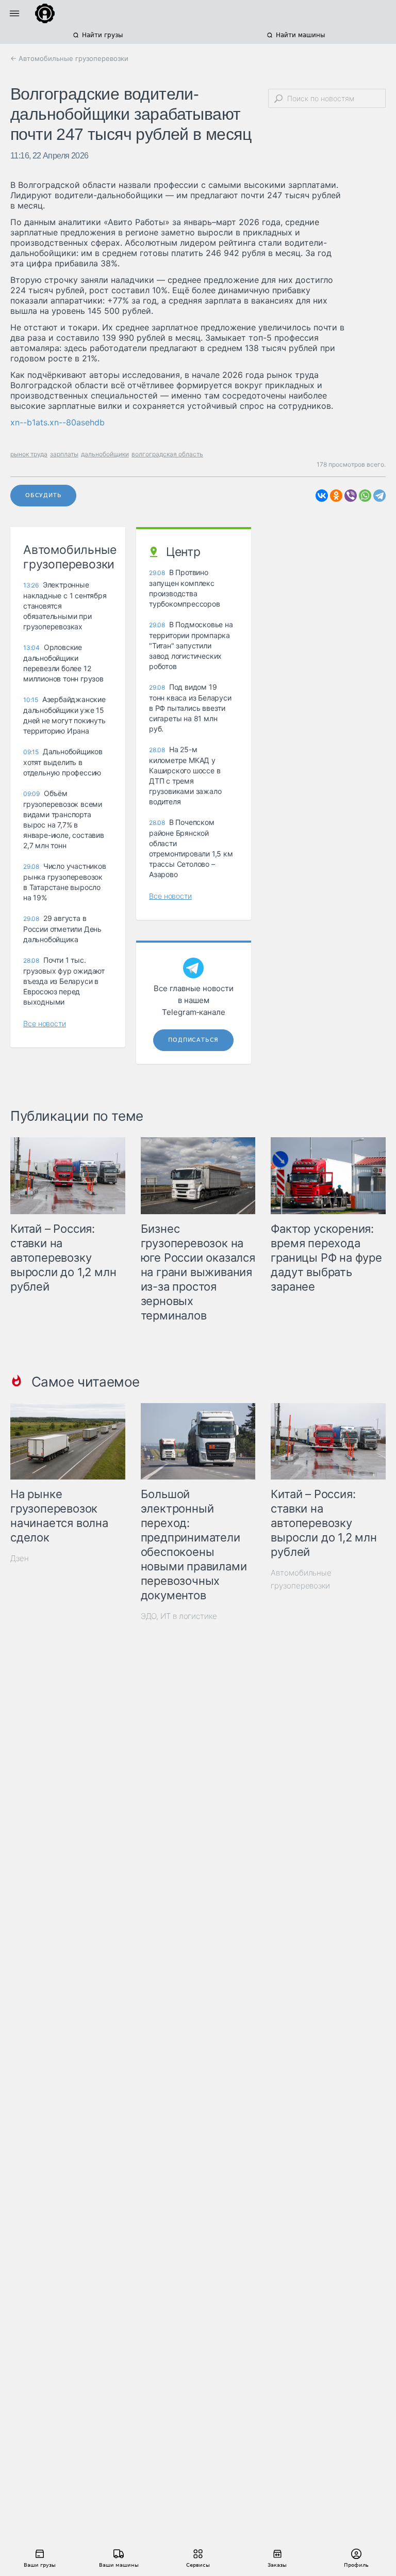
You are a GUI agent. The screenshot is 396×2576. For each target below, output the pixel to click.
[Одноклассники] (336, 496)
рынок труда (29, 454)
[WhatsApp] (365, 496)
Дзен (20, 1558)
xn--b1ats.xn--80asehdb (57, 422)
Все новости (45, 1023)
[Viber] (351, 496)
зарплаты (64, 454)
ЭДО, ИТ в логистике (179, 1616)
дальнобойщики (105, 454)
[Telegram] (379, 496)
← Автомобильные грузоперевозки (69, 58)
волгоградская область (167, 454)
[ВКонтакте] (322, 496)
